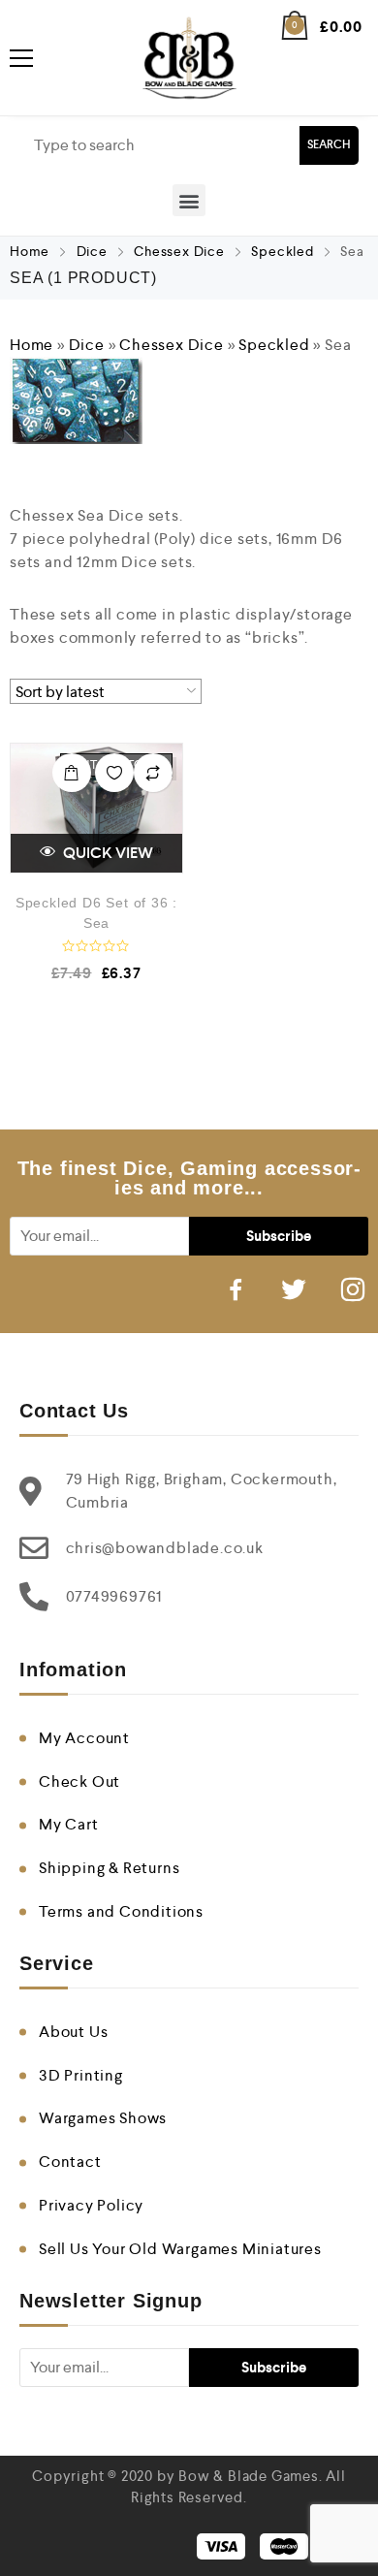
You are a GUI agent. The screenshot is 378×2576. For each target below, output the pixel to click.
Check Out (79, 1781)
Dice (92, 251)
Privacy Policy (91, 2205)
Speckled (282, 251)
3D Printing (81, 2075)
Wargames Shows (103, 2118)
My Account (84, 1738)
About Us (73, 2032)
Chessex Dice (179, 251)
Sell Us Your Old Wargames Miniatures (180, 2249)
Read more (72, 773)
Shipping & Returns (109, 1868)
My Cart (69, 1824)
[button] (189, 200)
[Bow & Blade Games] (189, 58)
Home (30, 251)
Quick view (107, 853)
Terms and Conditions (121, 1911)
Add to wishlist (114, 773)
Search (329, 145)
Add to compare (153, 773)
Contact (70, 2162)
